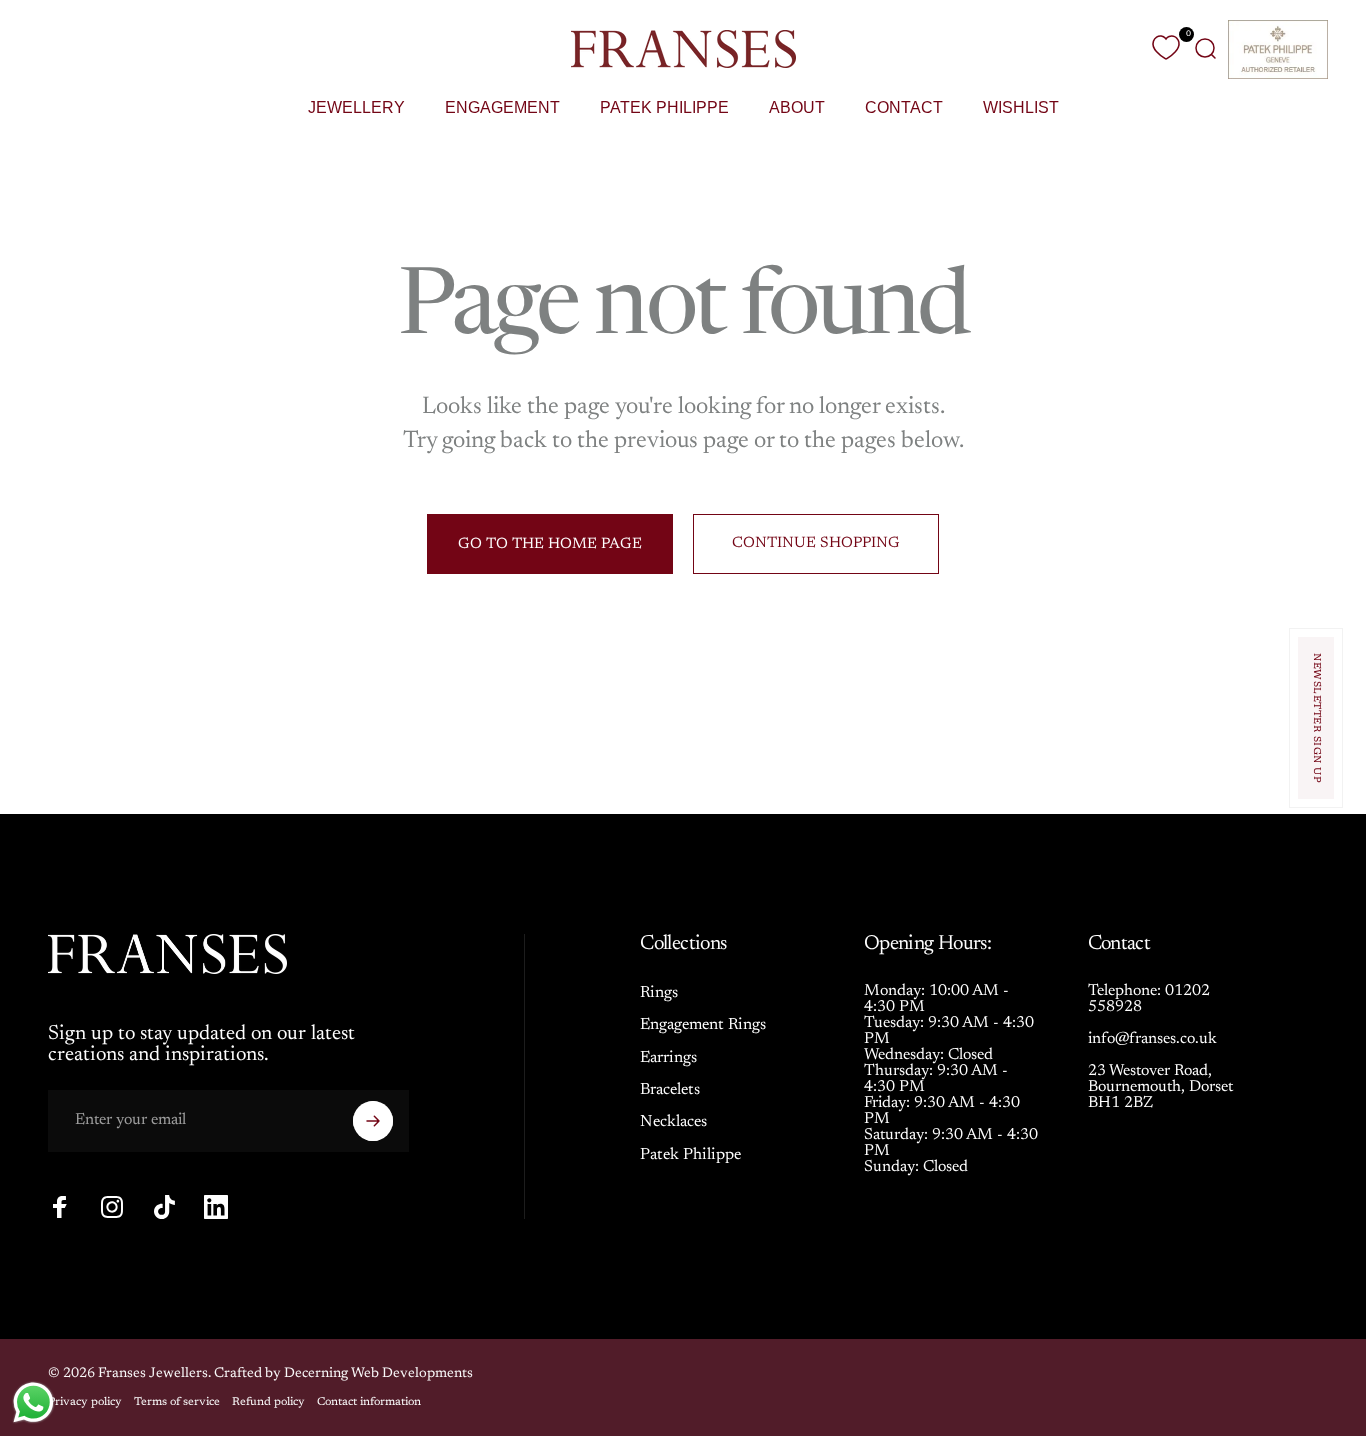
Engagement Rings (703, 1025)
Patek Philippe (690, 1155)
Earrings (668, 1058)
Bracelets (670, 1090)
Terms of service (177, 1402)
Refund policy (268, 1402)
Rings (659, 993)
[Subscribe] (373, 1121)
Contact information (369, 1402)
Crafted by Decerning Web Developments (343, 1374)
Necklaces (673, 1122)
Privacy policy (85, 1402)
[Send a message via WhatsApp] (33, 1402)
